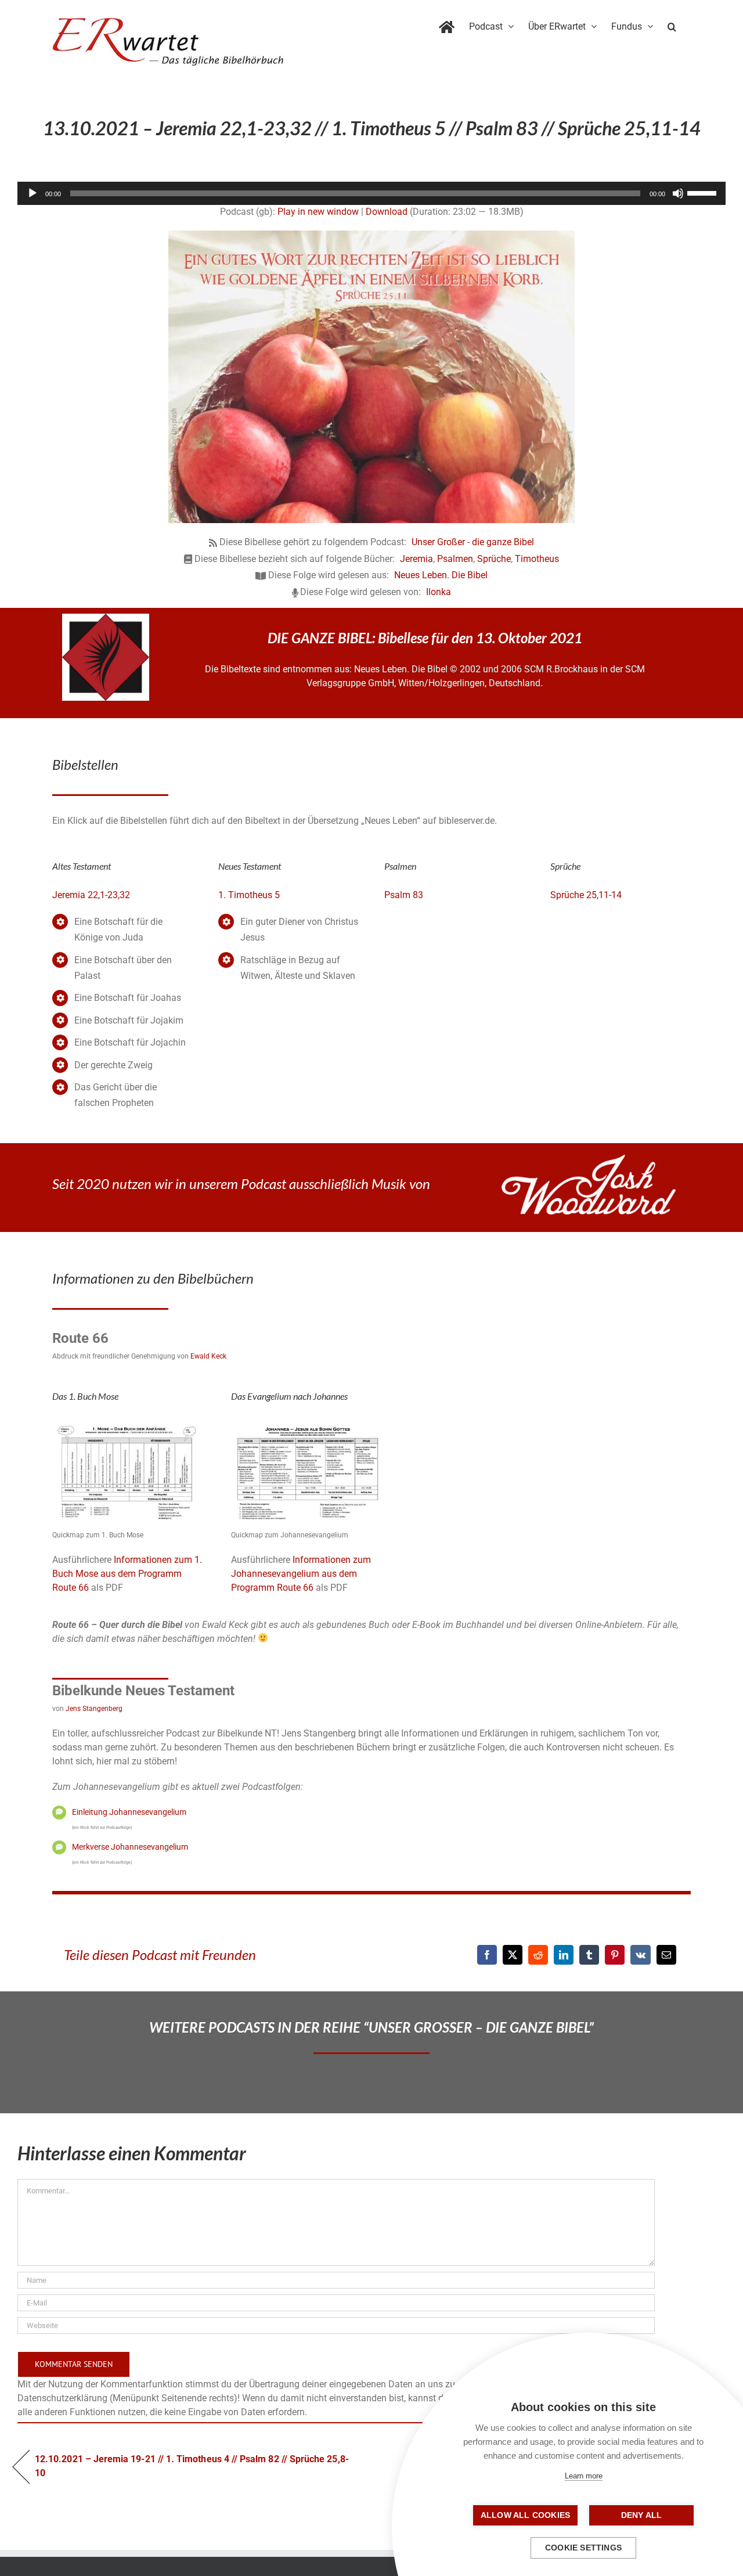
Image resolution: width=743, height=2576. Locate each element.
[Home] (447, 24)
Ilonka (439, 592)
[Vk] (641, 1955)
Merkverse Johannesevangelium (130, 1847)
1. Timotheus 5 (249, 895)
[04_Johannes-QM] (308, 1423)
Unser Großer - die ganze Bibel (473, 542)
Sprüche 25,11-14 (586, 895)
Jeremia (416, 559)
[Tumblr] (589, 1955)
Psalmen (455, 559)
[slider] (704, 192)
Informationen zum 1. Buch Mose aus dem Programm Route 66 (127, 1574)
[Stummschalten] (678, 193)
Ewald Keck (208, 1356)
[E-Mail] (666, 1955)
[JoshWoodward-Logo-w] (589, 1159)
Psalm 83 (404, 895)
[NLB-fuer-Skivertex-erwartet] (106, 618)
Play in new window (318, 212)
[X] (513, 1955)
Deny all (642, 2515)
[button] (672, 24)
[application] (371, 193)
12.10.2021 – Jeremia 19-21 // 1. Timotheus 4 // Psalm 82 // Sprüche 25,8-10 (192, 2466)
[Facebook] (487, 1955)
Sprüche (494, 559)
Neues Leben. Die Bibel (441, 575)
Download (387, 212)
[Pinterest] (615, 1955)
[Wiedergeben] (33, 193)
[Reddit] (538, 1955)
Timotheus (537, 559)
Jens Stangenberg (94, 1709)
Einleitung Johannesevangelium (129, 1812)
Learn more (584, 2476)
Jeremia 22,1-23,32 (91, 895)
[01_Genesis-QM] (129, 1423)
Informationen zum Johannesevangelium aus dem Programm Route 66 (301, 1574)
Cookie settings (583, 2548)
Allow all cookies (525, 2515)
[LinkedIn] (564, 1955)
